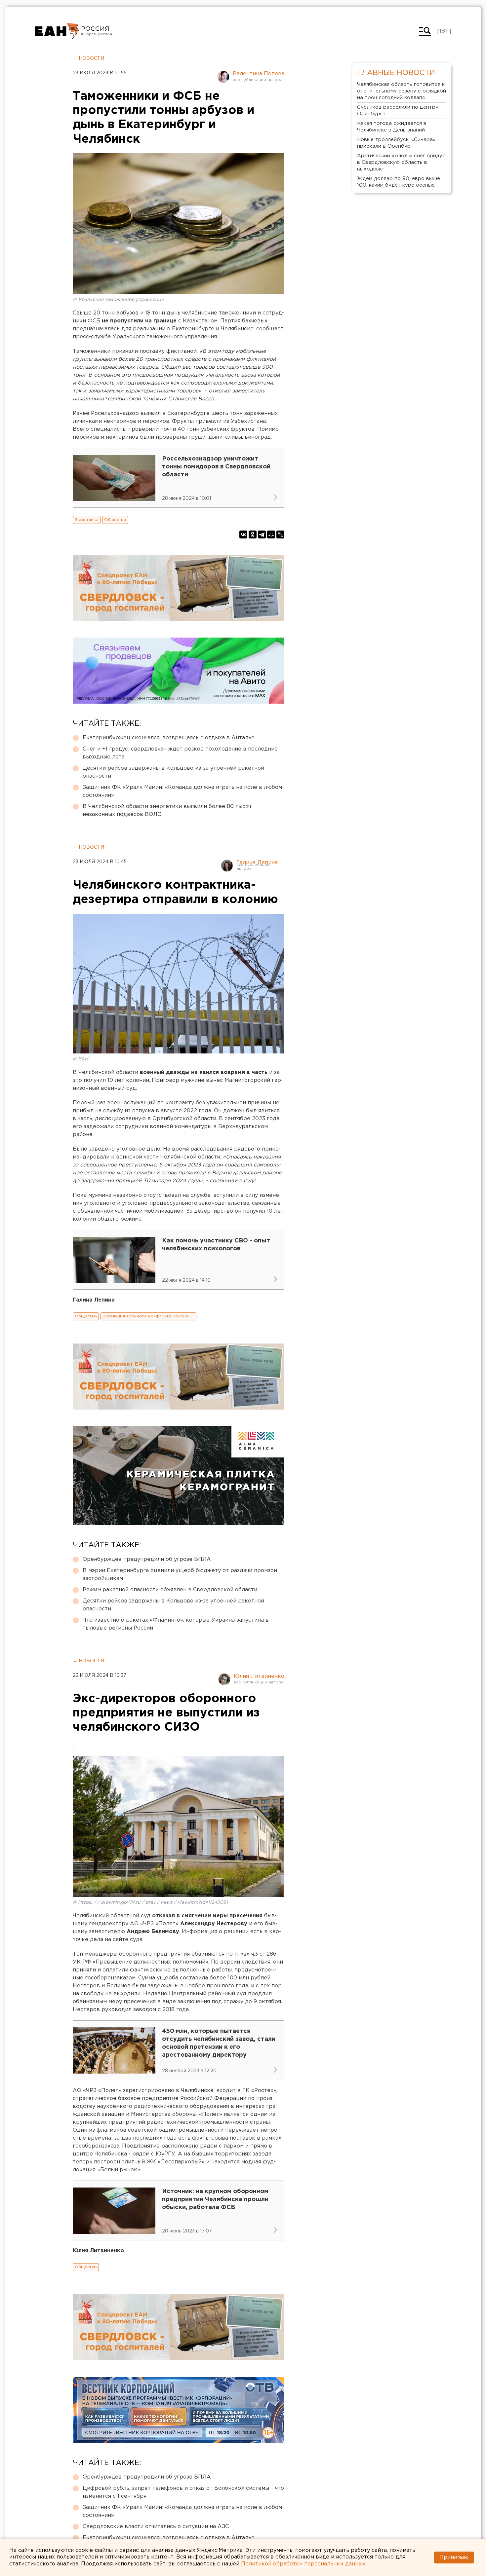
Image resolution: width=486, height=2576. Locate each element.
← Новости (88, 58)
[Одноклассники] (253, 534)
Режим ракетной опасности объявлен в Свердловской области (170, 1590)
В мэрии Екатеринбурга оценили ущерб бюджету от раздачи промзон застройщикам (180, 1575)
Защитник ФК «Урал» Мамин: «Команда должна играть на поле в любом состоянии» (182, 791)
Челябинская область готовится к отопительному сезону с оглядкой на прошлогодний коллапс (402, 91)
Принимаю (454, 2557)
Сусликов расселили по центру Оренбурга (398, 110)
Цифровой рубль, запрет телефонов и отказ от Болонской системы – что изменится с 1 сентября (183, 2492)
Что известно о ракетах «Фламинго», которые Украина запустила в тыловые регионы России (176, 1624)
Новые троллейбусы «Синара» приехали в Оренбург (396, 143)
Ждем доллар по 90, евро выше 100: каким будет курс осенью (399, 182)
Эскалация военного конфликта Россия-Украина (149, 1316)
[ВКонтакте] (243, 534)
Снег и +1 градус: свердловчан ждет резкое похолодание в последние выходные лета (180, 753)
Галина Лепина (257, 863)
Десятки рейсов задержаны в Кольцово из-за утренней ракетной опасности (173, 772)
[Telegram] (262, 534)
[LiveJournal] (280, 534)
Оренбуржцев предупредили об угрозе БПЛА (147, 1559)
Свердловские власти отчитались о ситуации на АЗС (156, 2527)
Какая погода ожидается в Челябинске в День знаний (392, 127)
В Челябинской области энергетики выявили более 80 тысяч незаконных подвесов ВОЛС (167, 810)
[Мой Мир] (271, 534)
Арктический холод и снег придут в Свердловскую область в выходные (401, 162)
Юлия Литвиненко (259, 1676)
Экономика (87, 520)
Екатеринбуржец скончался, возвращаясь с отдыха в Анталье (169, 738)
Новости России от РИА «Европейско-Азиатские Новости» (57, 31)
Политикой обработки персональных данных (303, 2564)
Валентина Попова (259, 74)
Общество (115, 520)
